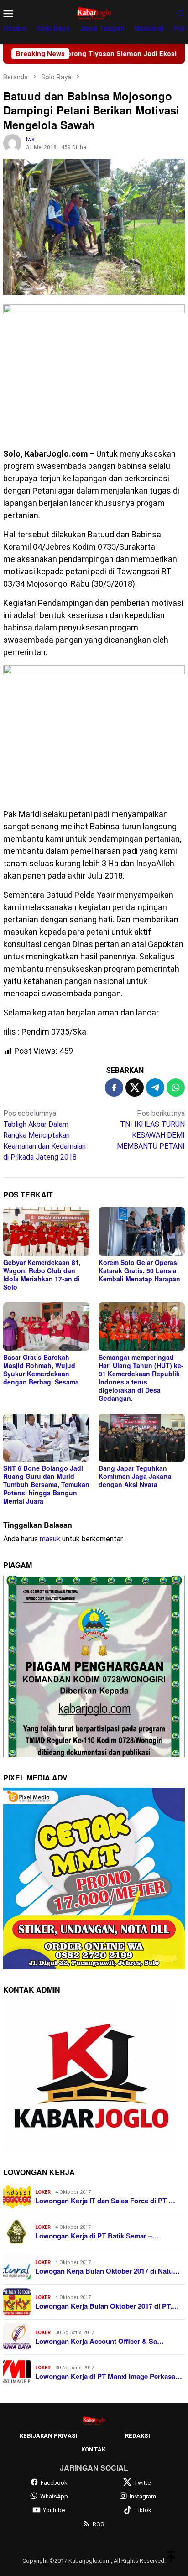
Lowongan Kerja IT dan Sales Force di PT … (105, 2201)
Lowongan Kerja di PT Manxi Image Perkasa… (109, 2376)
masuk (50, 1539)
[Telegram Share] (155, 1088)
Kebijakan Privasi (49, 2436)
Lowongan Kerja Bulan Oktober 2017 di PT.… (107, 2306)
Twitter (143, 2483)
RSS (99, 2524)
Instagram (143, 2496)
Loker (43, 2192)
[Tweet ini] (135, 1088)
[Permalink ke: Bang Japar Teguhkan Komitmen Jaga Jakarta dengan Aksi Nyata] (142, 1438)
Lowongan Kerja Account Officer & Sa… (99, 2341)
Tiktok (143, 2510)
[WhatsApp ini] (176, 1088)
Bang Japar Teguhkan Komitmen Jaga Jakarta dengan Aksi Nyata (135, 1476)
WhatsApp (54, 2496)
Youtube (54, 2510)
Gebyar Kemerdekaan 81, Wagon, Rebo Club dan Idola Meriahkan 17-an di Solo (42, 1275)
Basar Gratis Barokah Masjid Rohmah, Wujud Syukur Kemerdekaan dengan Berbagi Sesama (41, 1369)
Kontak (93, 2449)
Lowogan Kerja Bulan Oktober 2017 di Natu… (107, 2271)
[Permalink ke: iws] (12, 143)
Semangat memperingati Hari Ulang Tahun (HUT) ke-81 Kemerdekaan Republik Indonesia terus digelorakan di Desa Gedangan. (141, 1378)
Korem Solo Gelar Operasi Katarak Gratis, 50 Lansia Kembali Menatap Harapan (139, 1270)
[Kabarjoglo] (94, 13)
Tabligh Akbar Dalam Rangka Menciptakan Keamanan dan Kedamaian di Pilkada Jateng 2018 (44, 1135)
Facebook (54, 2483)
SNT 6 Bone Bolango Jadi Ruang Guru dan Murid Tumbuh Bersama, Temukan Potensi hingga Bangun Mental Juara (46, 1484)
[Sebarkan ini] (114, 1088)
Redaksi (138, 2436)
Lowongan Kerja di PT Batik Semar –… (97, 2236)
